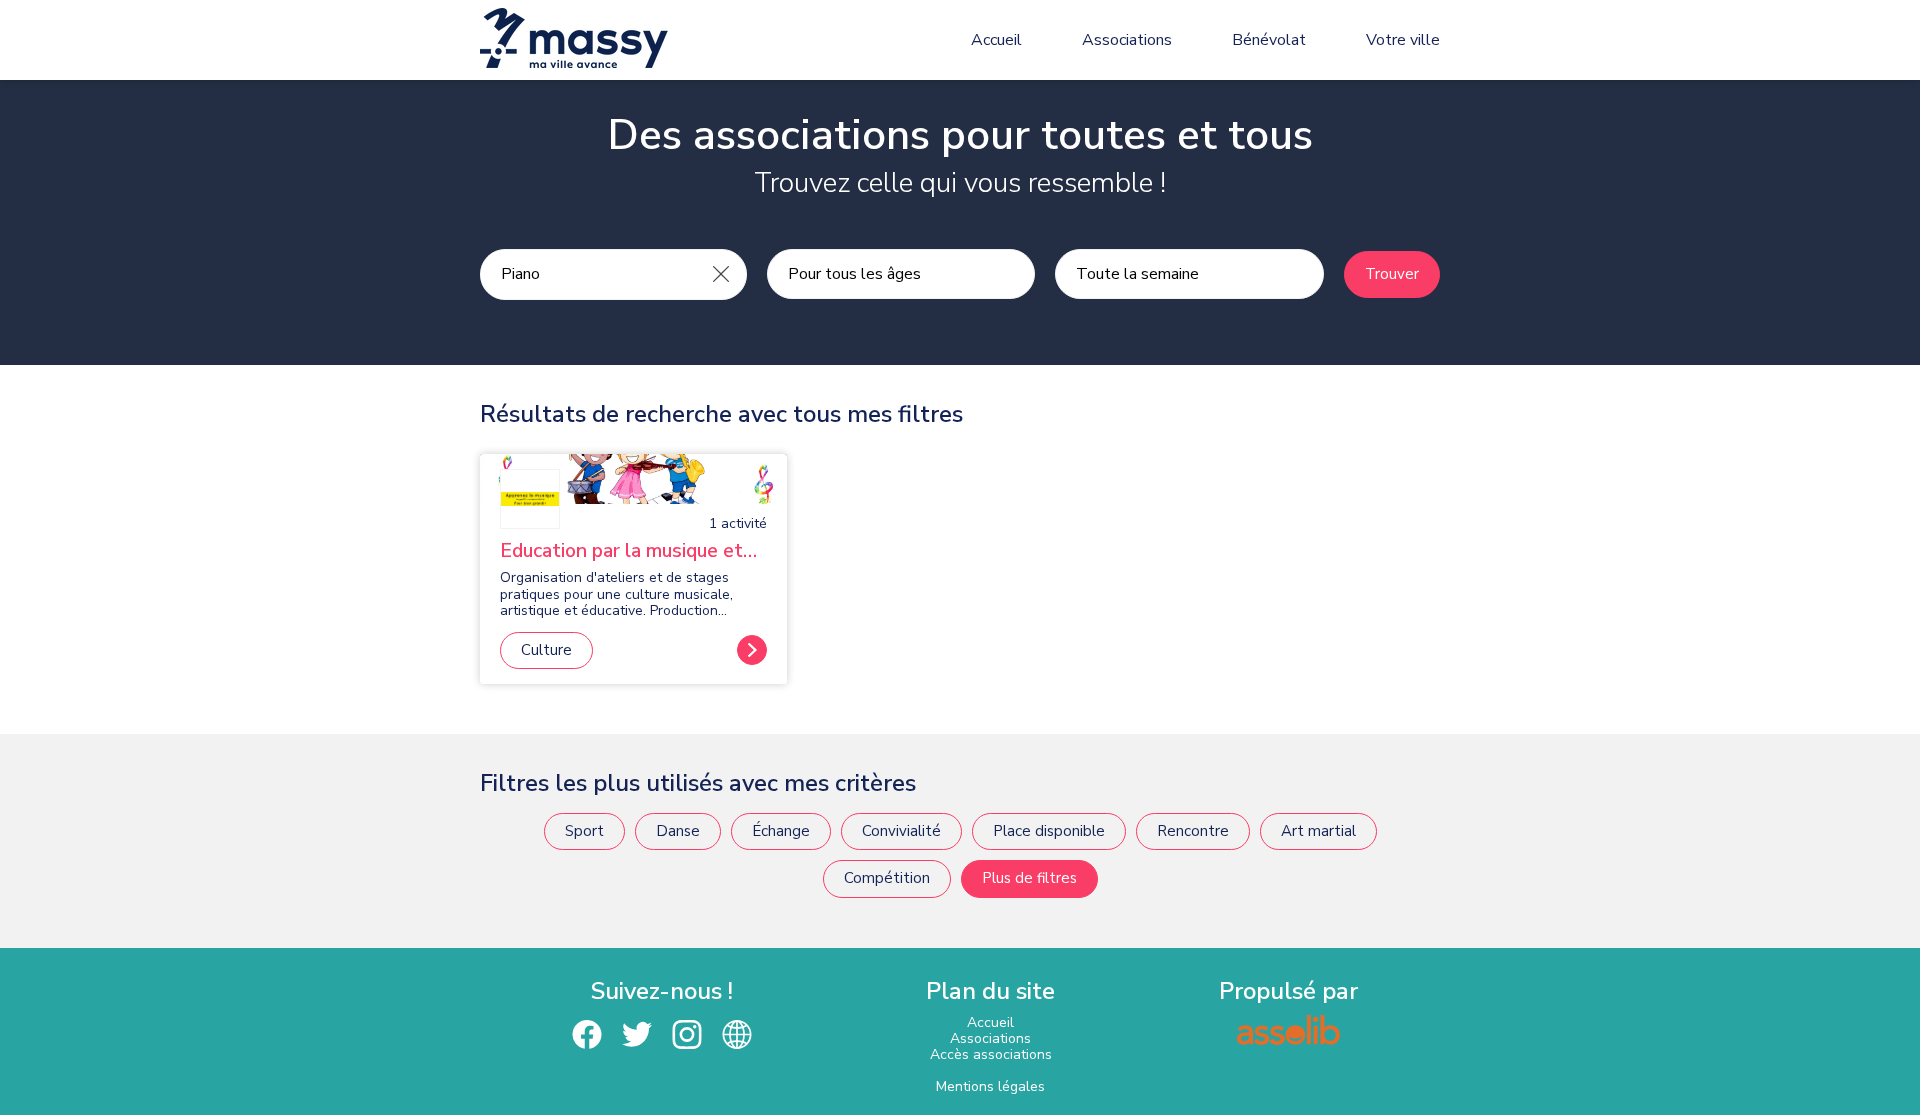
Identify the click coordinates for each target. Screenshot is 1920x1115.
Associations (1127, 40)
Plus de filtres (1029, 878)
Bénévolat (1269, 40)
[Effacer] (721, 274)
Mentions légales (990, 1086)
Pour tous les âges (854, 274)
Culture (546, 650)
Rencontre (1193, 831)
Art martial (1318, 831)
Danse (678, 831)
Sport (584, 831)
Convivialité (901, 831)
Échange (781, 831)
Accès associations (991, 1054)
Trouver (1392, 274)
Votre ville (1403, 40)
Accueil (996, 40)
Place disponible (1049, 831)
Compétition (887, 878)
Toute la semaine (1137, 274)
